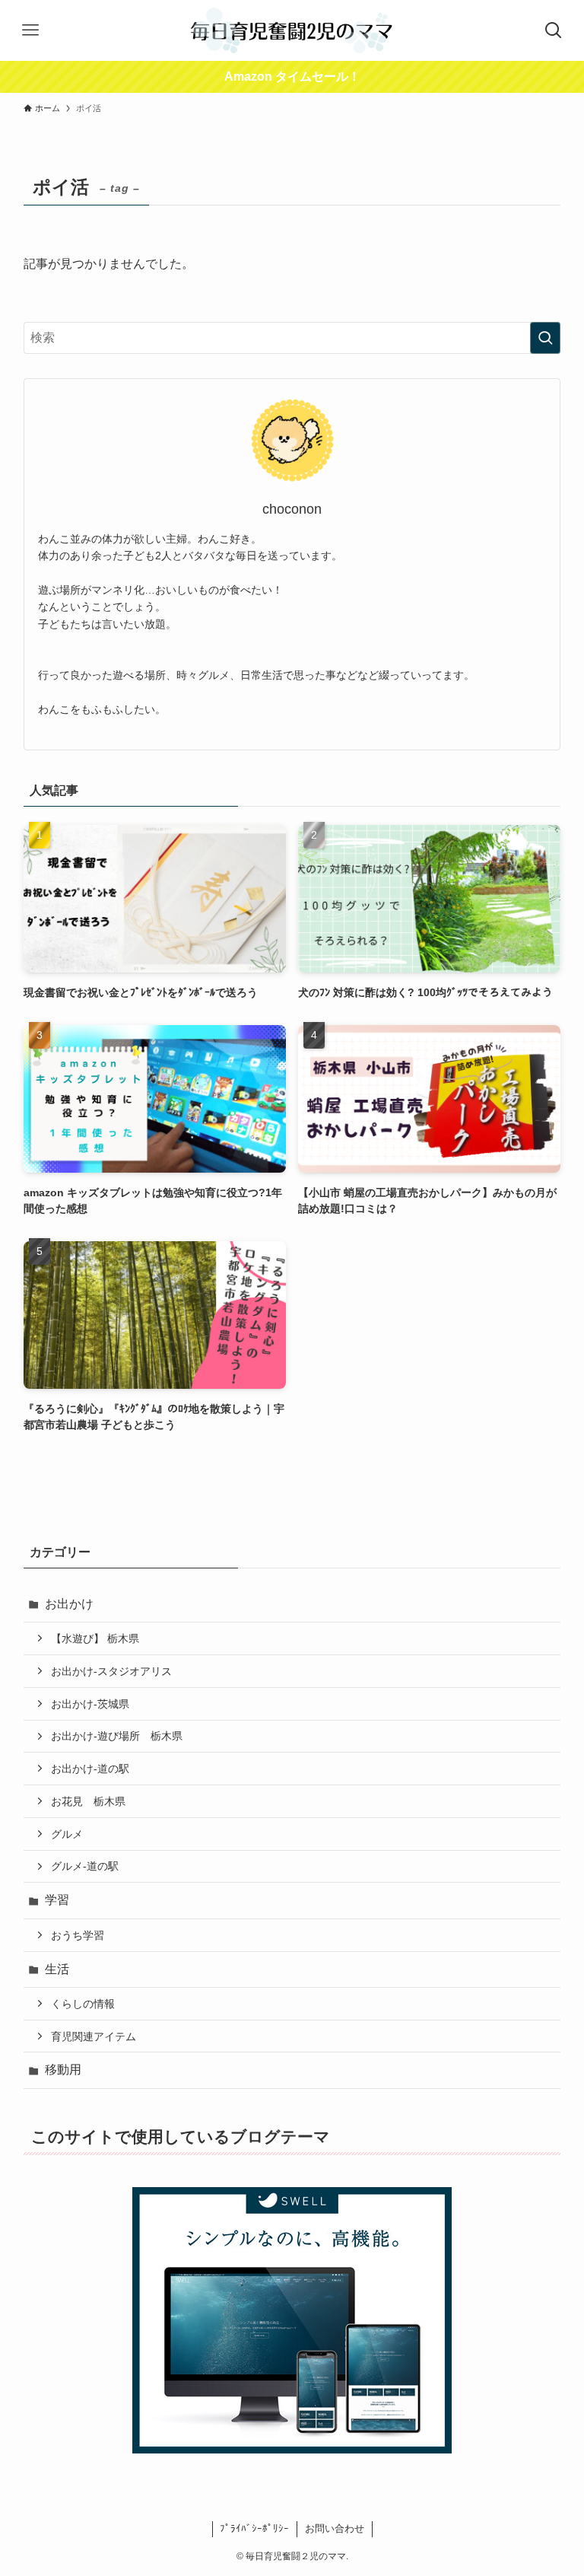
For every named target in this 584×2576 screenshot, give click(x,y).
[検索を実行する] (545, 338)
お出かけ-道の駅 (90, 1769)
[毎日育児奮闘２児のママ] (292, 30)
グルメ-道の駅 (85, 1866)
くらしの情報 (83, 2004)
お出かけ (69, 1604)
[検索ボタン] (554, 30)
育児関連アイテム (94, 2036)
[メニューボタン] (30, 30)
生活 (57, 1969)
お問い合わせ (335, 2528)
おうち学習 (78, 1935)
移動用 (63, 2070)
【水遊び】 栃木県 (95, 1638)
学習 (57, 1900)
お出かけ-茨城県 (90, 1704)
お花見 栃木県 (88, 1801)
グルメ (67, 1834)
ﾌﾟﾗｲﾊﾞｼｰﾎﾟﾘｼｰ (254, 2528)
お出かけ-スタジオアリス (111, 1671)
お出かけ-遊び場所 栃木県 (117, 1736)
